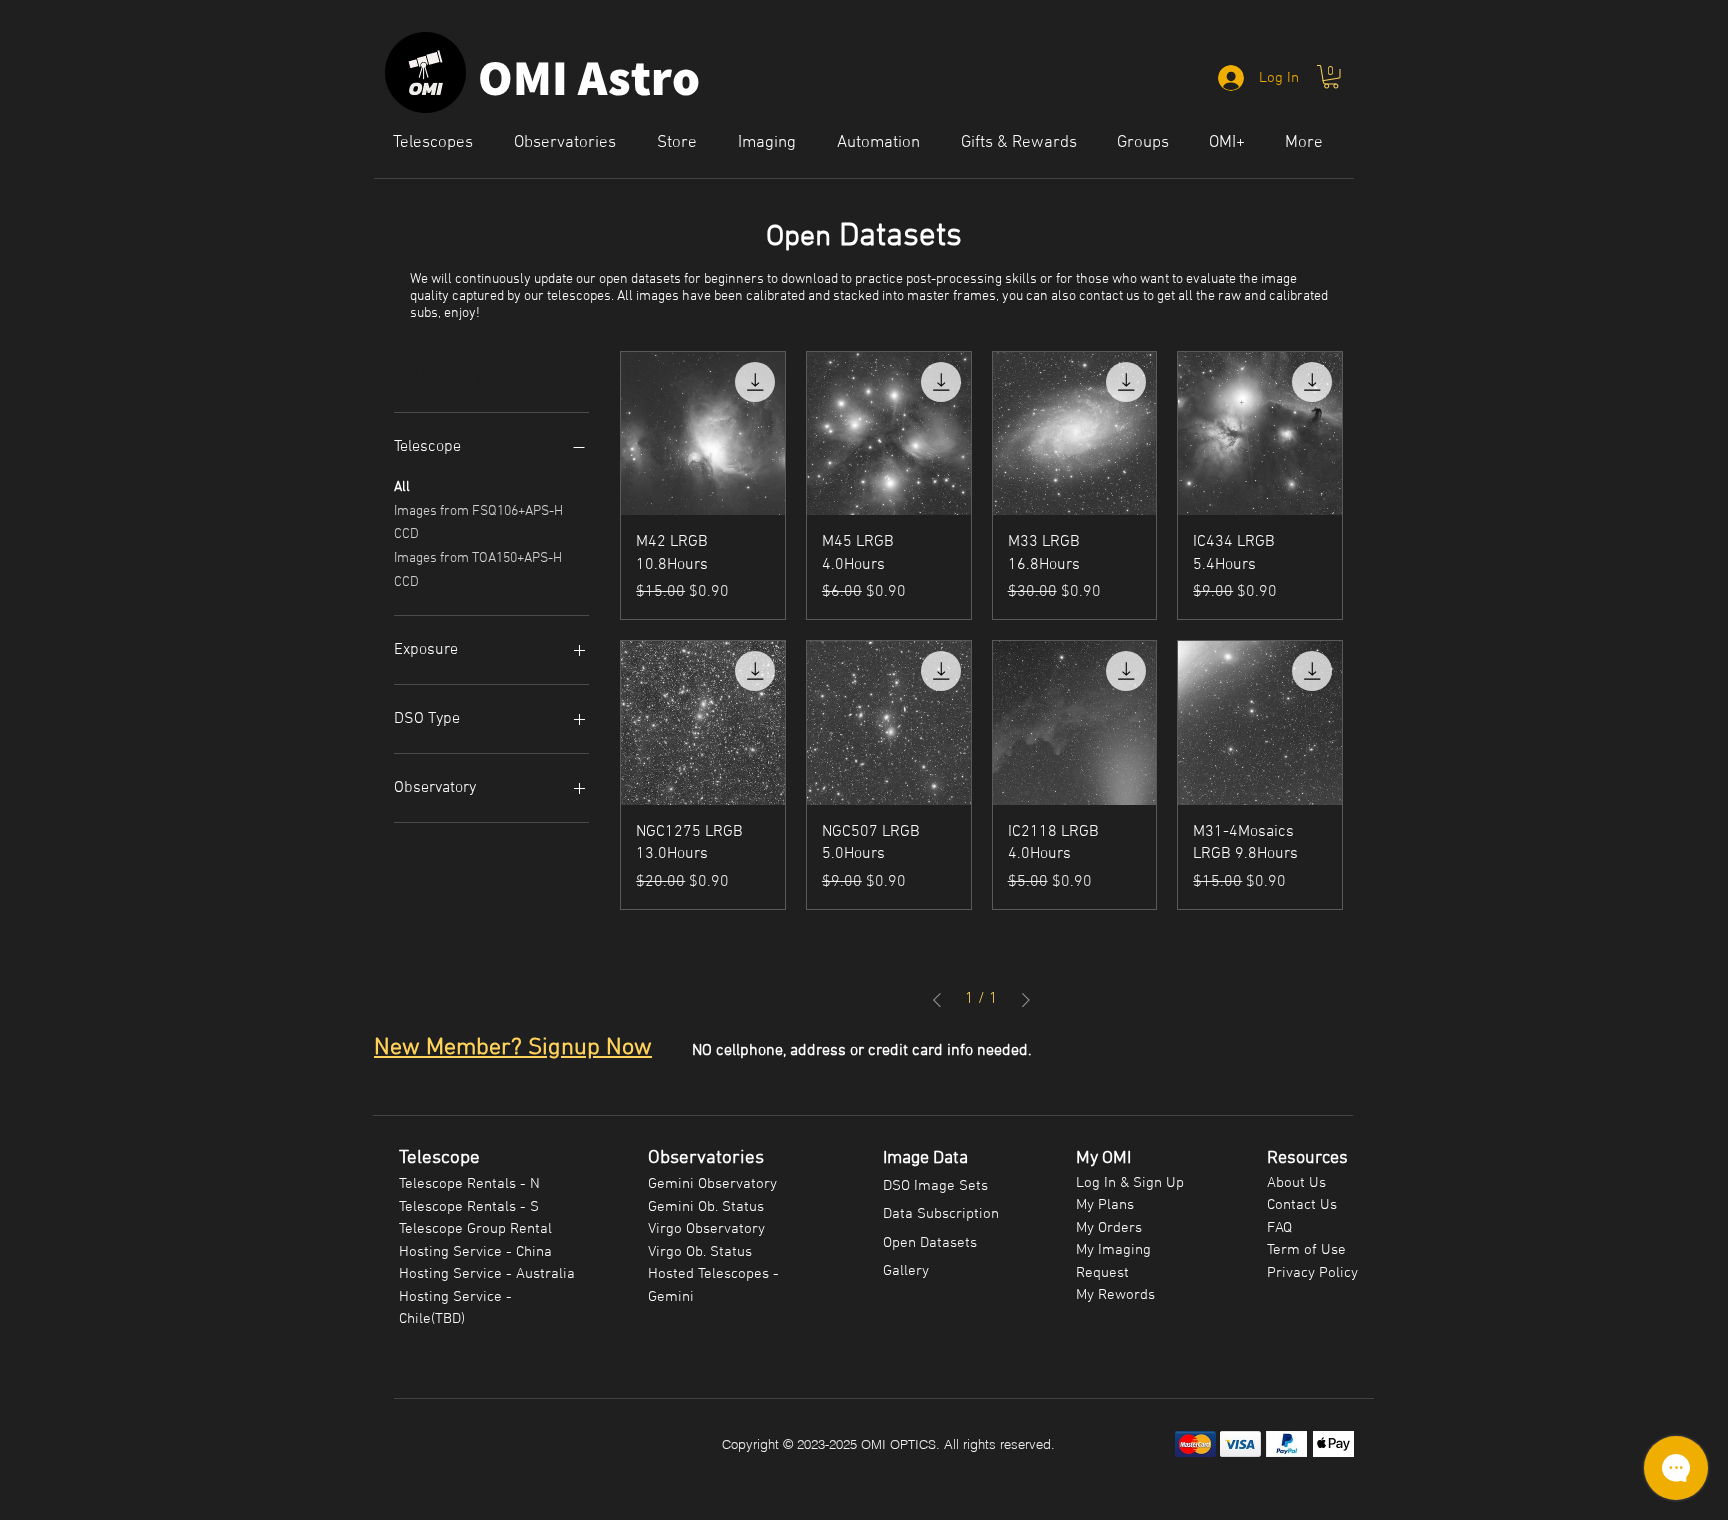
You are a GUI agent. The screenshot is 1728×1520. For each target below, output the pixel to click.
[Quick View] (703, 434)
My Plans (1105, 1205)
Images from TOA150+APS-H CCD (478, 570)
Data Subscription (941, 1214)
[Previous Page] (937, 1000)
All (402, 487)
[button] (1331, 77)
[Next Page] (1026, 1000)
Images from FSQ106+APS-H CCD (478, 523)
